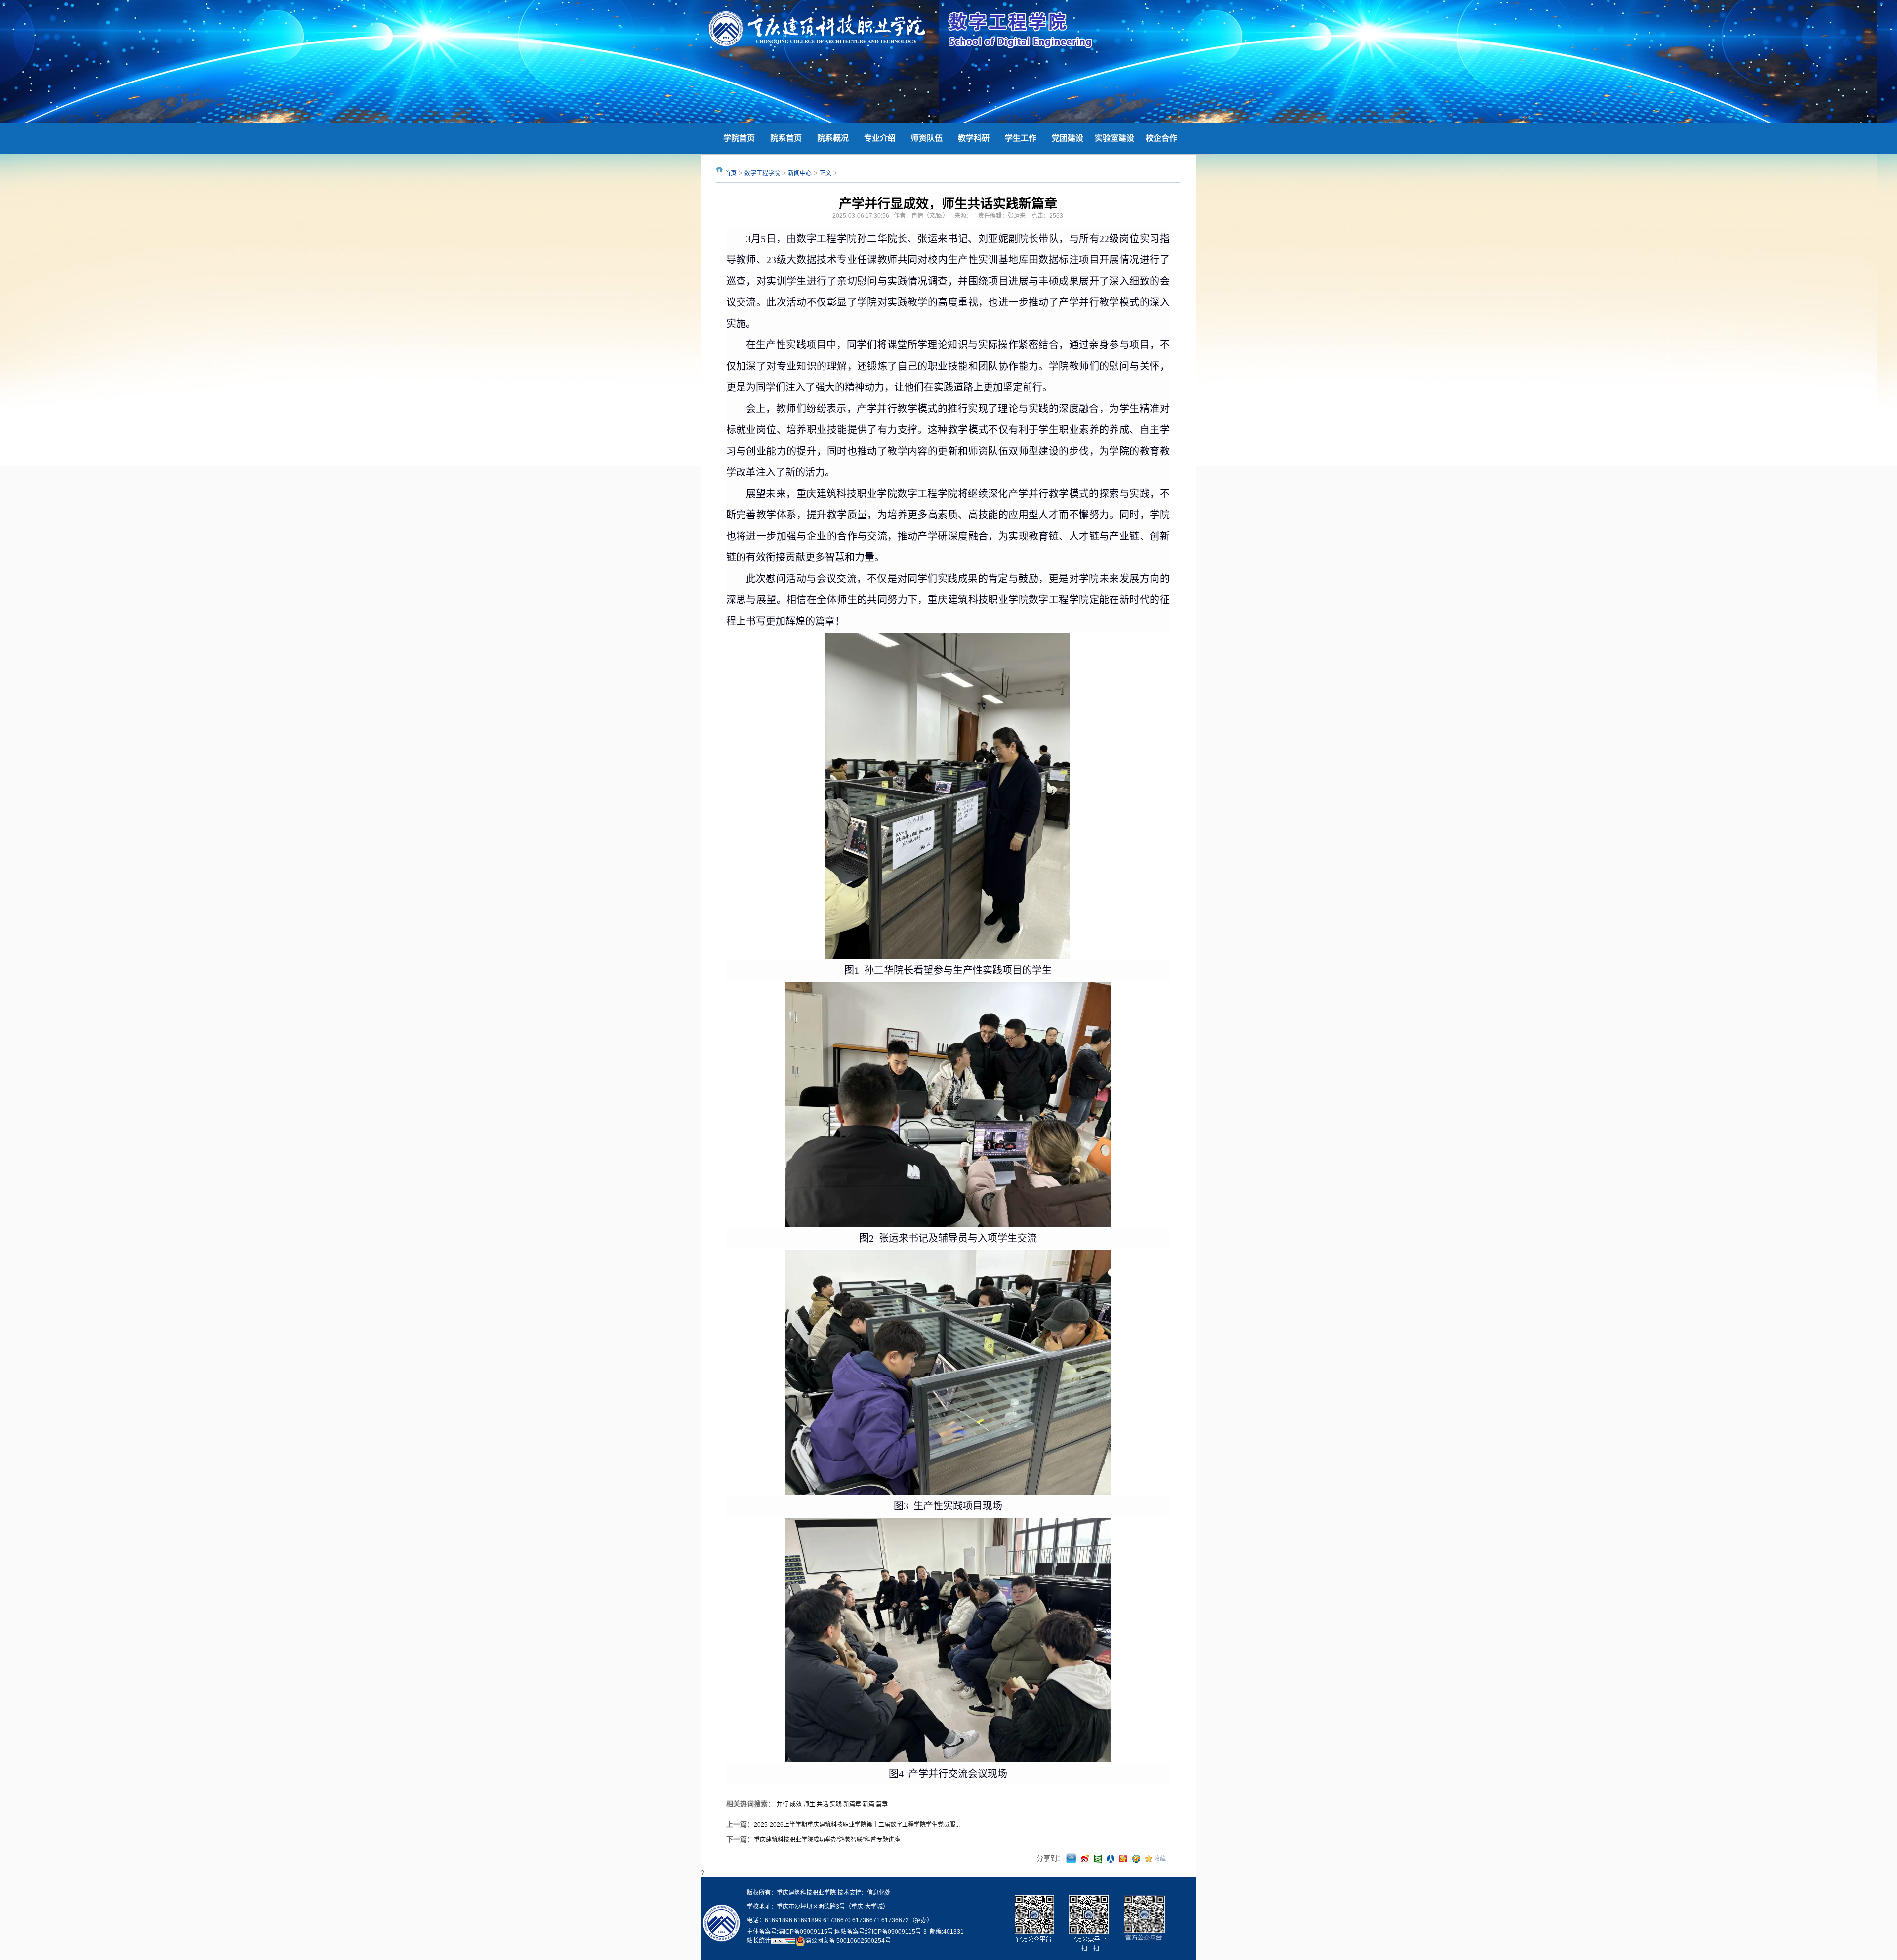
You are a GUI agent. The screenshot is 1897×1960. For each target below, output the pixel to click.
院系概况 (833, 138)
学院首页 (739, 138)
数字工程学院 (762, 173)
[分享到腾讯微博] (1071, 1859)
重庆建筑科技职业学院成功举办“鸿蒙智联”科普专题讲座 (827, 1840)
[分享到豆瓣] (1098, 1859)
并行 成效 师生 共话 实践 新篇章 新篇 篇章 (832, 1804)
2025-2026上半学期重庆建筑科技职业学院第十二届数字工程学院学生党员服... (857, 1825)
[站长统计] (783, 1941)
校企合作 (1161, 138)
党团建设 (1068, 138)
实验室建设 (1114, 138)
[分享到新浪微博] (1085, 1859)
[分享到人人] (1111, 1859)
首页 (731, 173)
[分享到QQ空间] (1136, 1859)
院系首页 (786, 138)
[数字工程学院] (817, 30)
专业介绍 (880, 138)
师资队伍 (927, 138)
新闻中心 (800, 173)
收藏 (1160, 1859)
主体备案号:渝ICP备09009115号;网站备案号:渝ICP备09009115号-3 (837, 1932)
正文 (825, 173)
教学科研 (974, 138)
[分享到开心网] (1123, 1859)
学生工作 (1021, 138)
